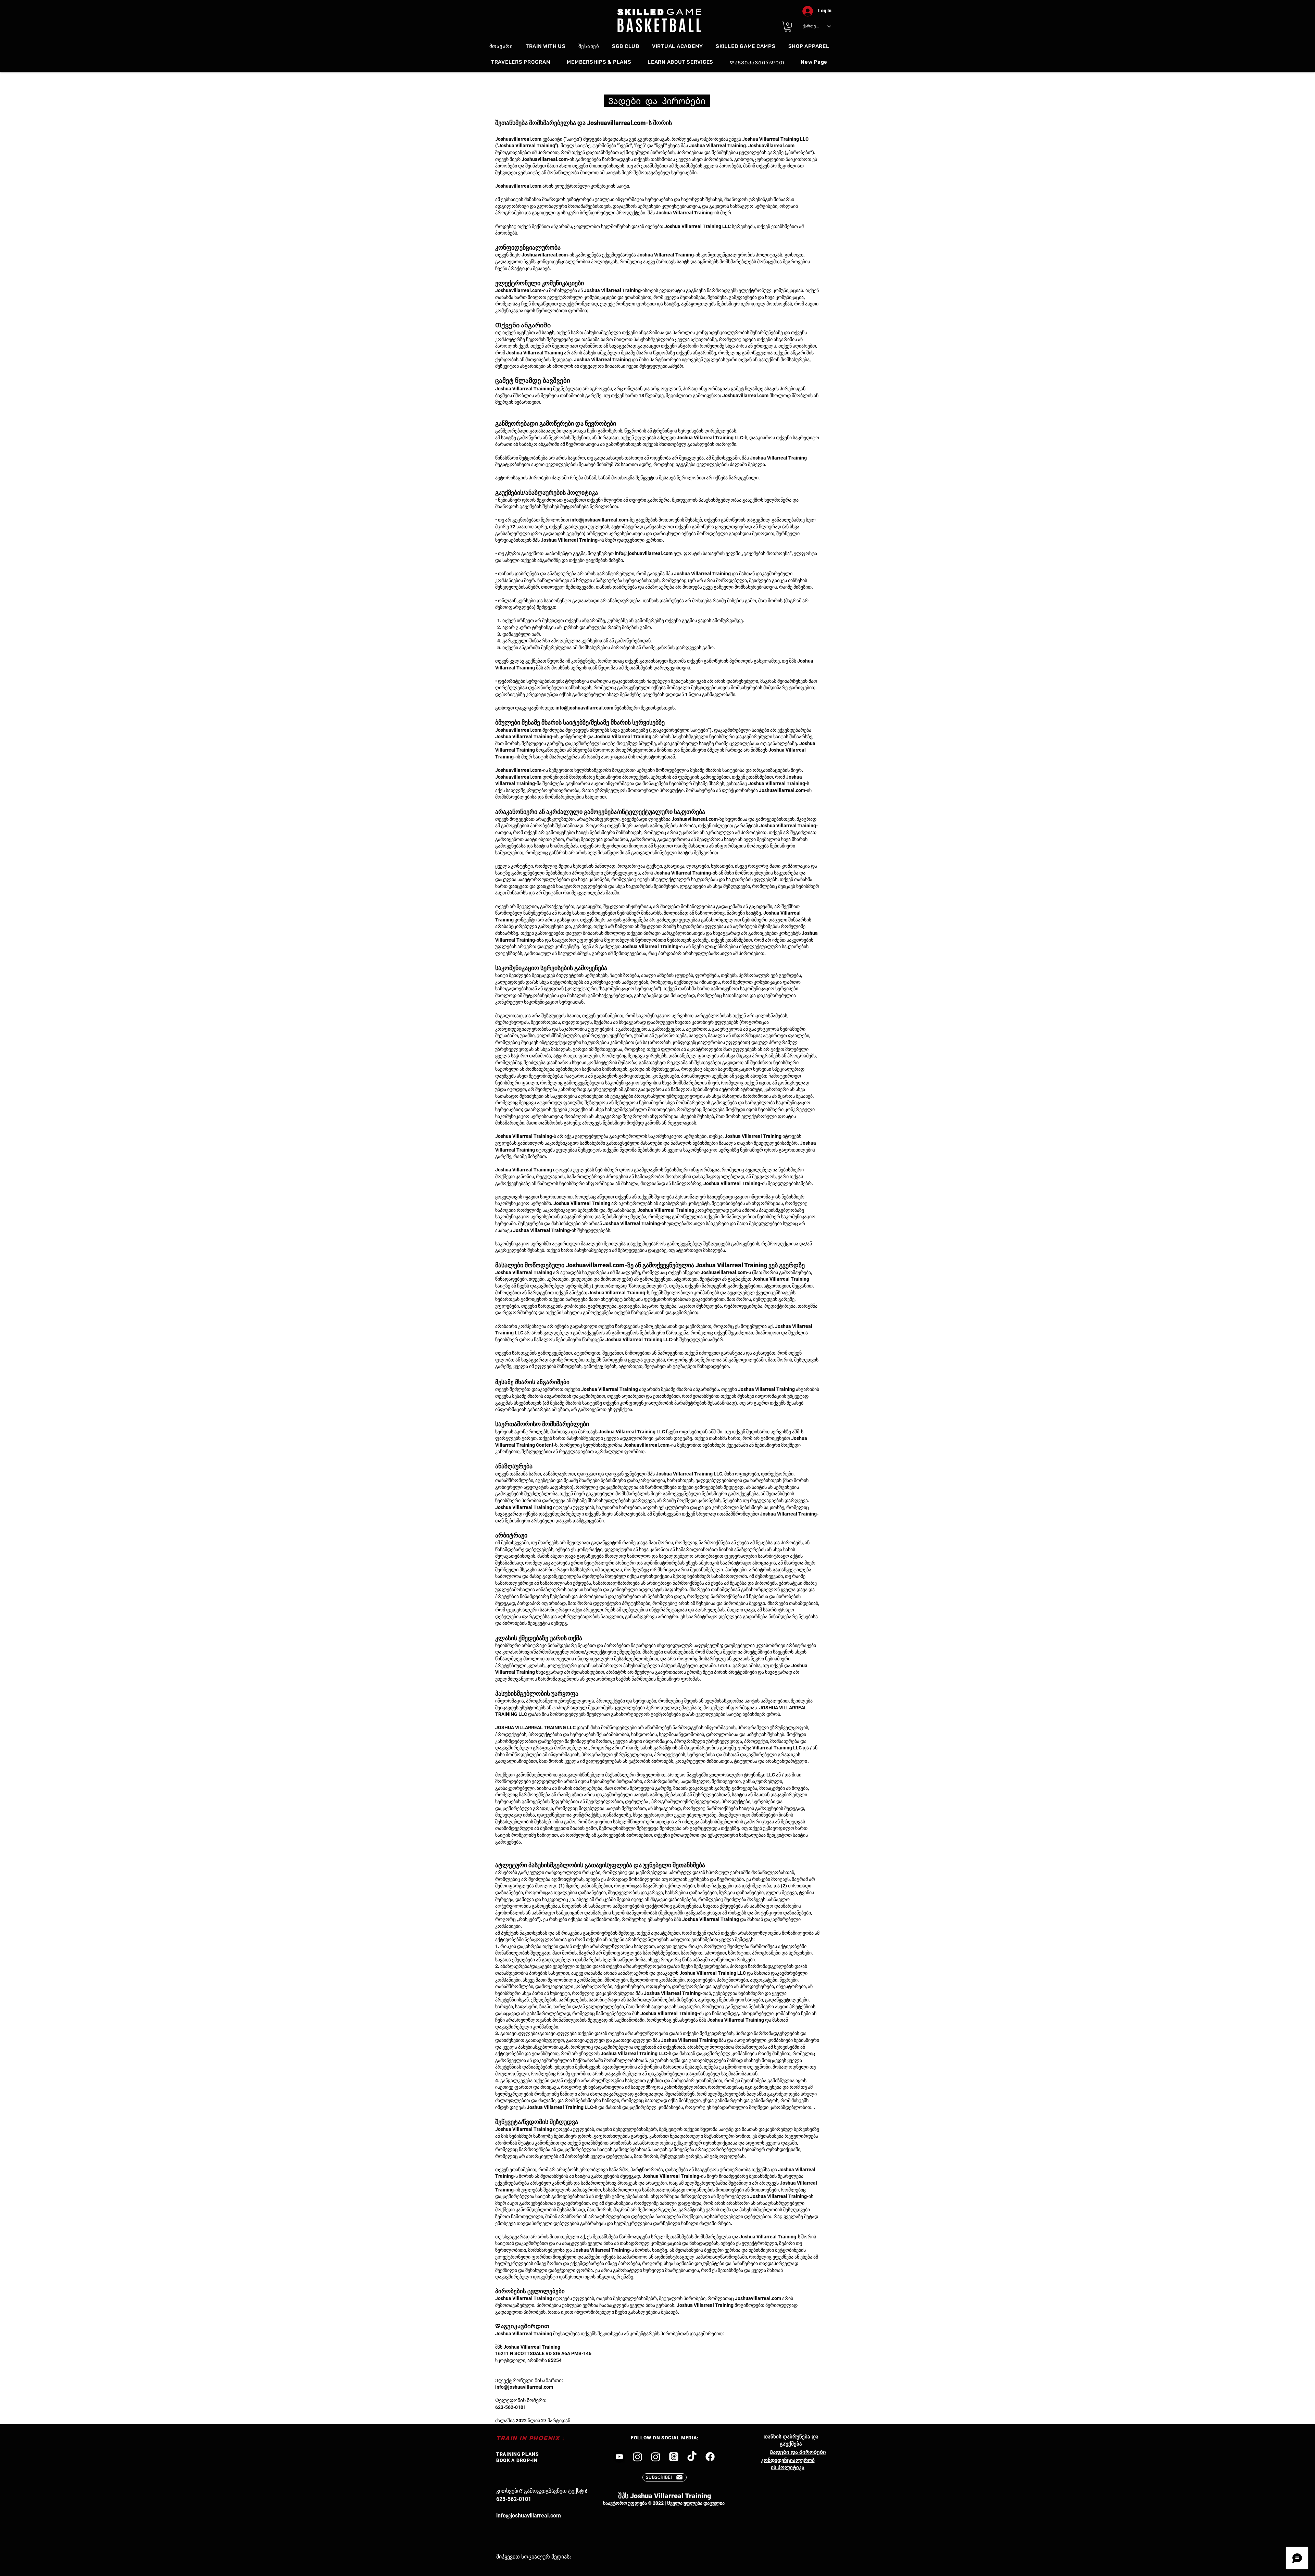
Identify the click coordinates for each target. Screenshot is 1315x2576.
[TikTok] (692, 2457)
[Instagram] (637, 2457)
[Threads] (674, 2457)
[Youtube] (619, 2457)
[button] (788, 27)
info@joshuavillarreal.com (599, 520)
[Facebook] (710, 2457)
